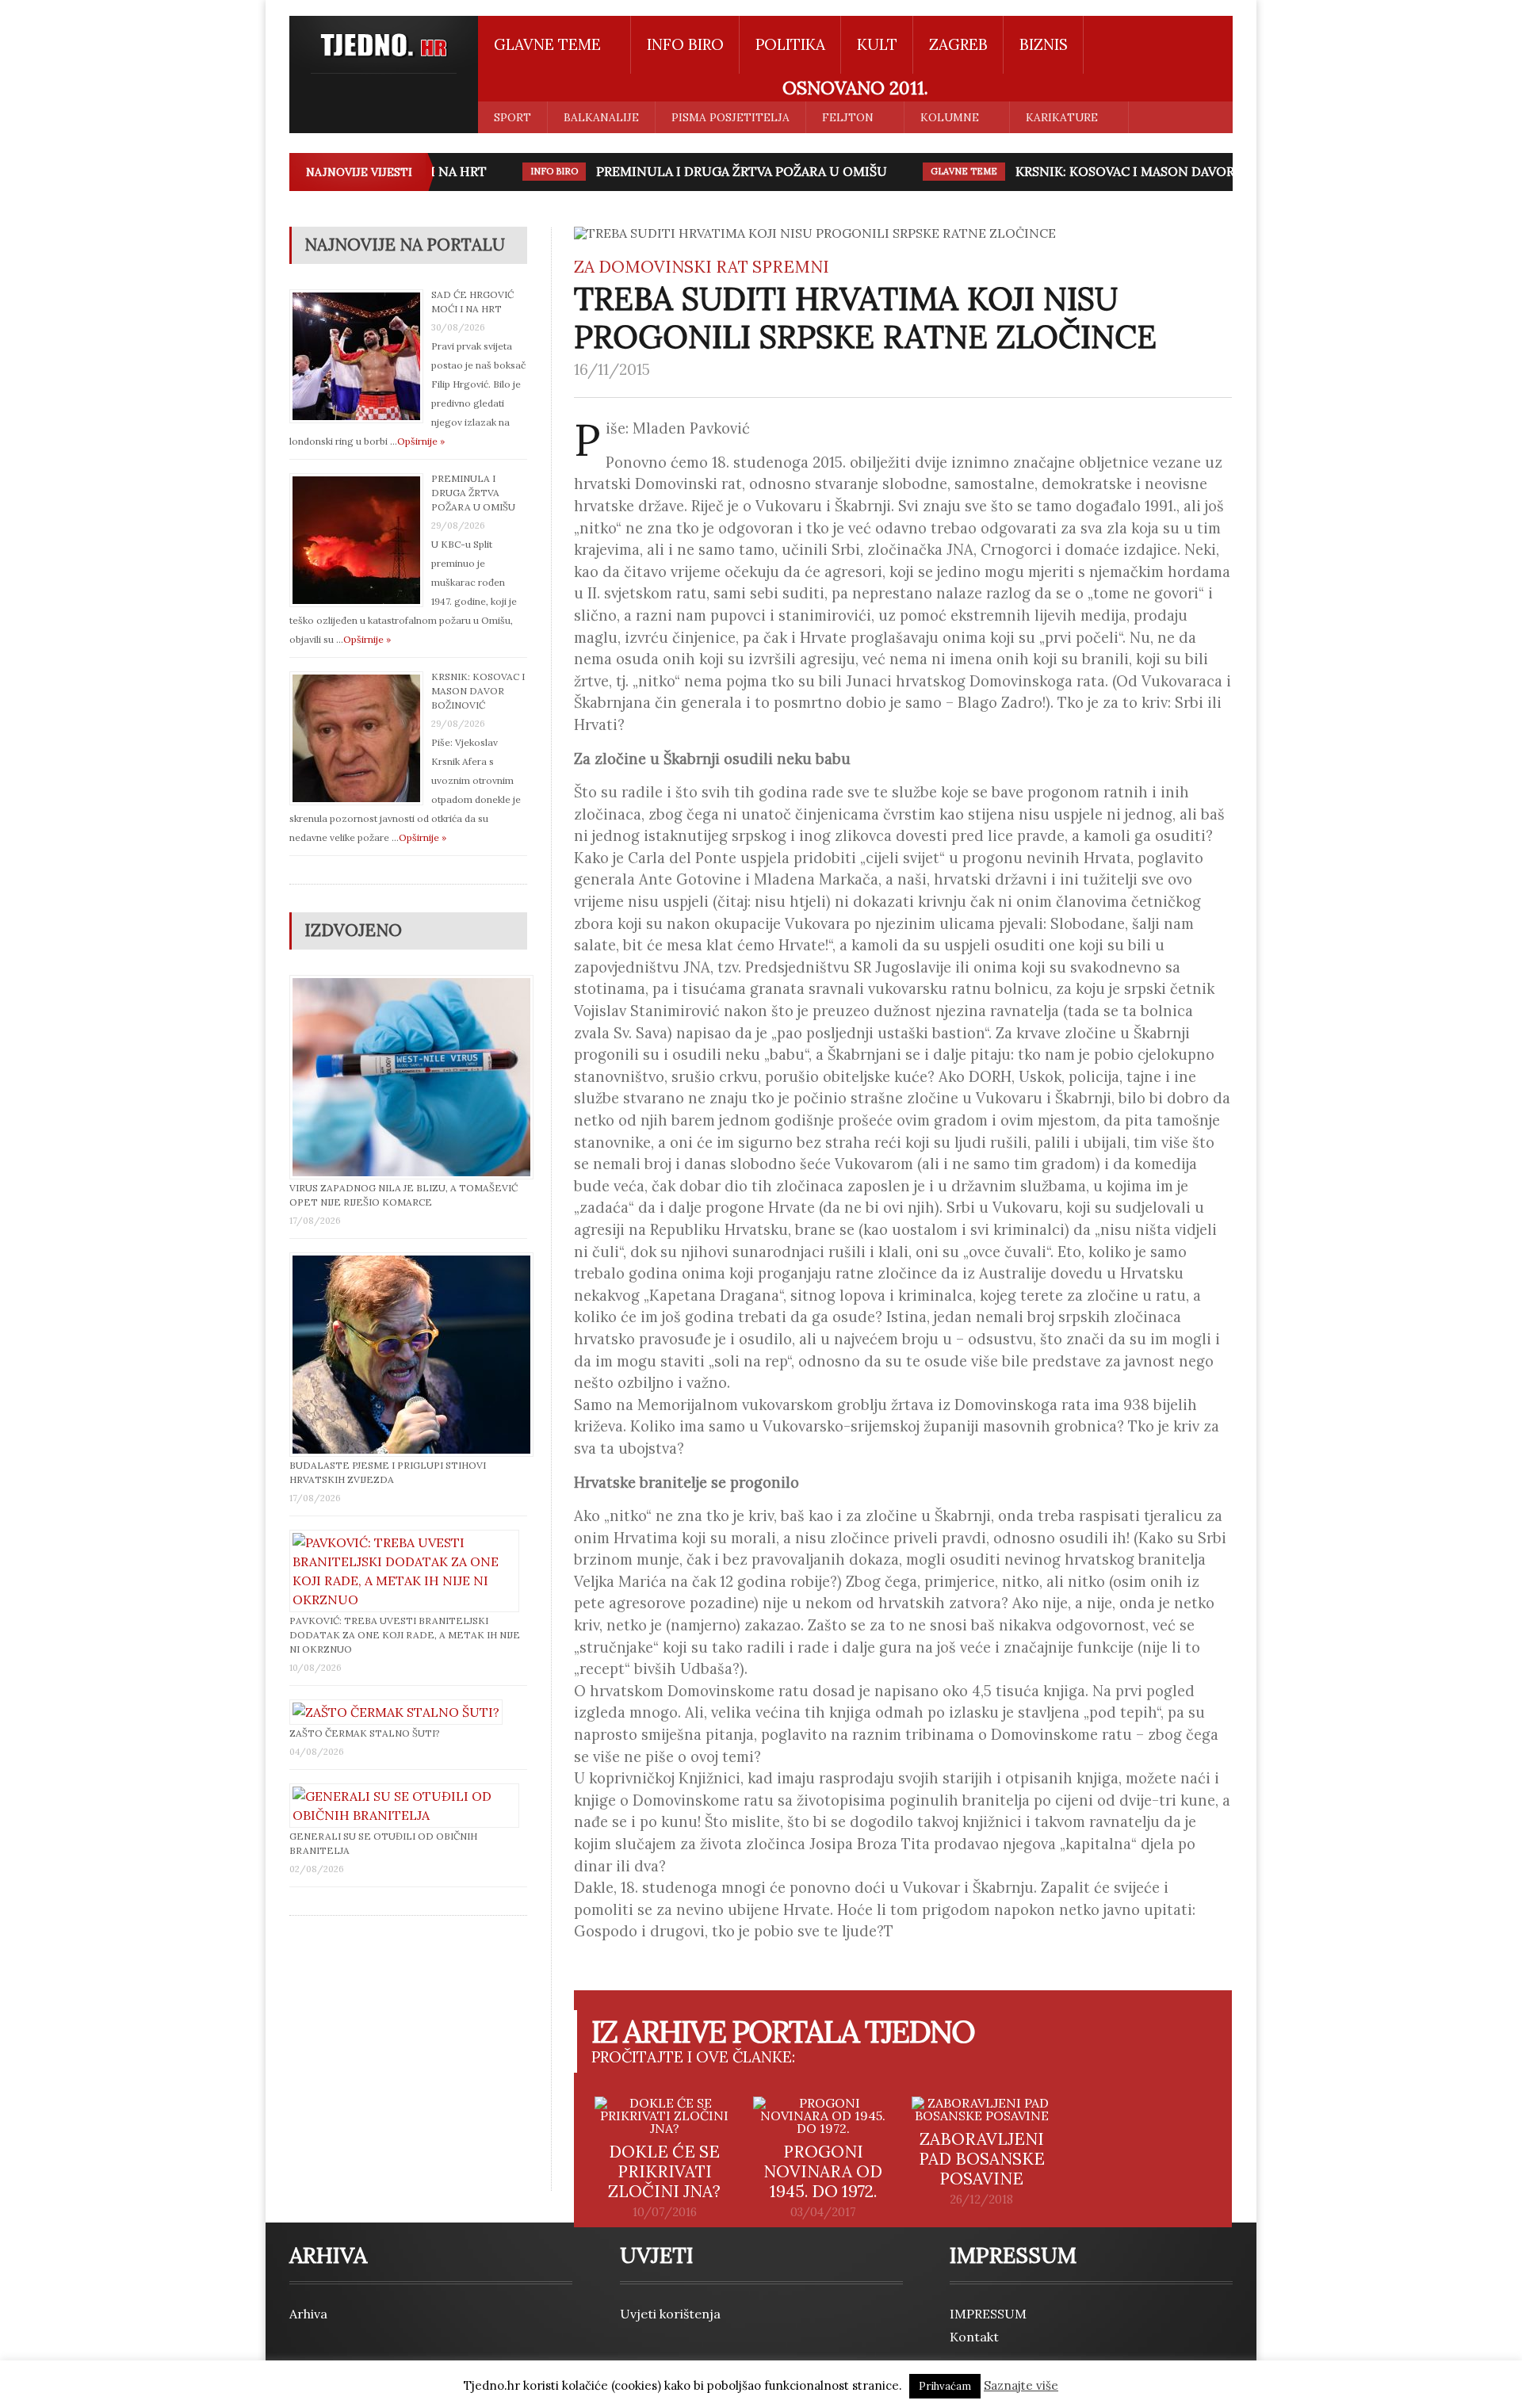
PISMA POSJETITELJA (730, 117)
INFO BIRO (685, 44)
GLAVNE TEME (941, 171)
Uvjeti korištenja (670, 2314)
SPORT (512, 117)
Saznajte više (1021, 2385)
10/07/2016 (665, 2212)
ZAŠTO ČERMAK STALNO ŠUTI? (365, 1733)
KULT (877, 44)
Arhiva (308, 2314)
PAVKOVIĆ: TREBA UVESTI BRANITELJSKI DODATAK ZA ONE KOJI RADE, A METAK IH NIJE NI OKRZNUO (405, 1635)
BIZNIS (1044, 44)
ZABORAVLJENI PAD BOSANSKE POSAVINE (982, 2159)
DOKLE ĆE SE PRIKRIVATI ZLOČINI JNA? (664, 2171)
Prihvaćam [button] (945, 2386)
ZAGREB (958, 44)
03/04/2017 (823, 2212)
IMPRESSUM (988, 2314)
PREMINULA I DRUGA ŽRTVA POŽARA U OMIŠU (719, 171)
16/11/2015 (612, 369)
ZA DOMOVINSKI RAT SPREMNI (702, 267)
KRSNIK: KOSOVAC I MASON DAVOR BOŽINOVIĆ (1140, 171)
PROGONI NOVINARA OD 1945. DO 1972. (823, 2171)
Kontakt (974, 2337)
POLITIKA (790, 44)
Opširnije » (421, 441)
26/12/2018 (981, 2200)
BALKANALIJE (601, 117)
